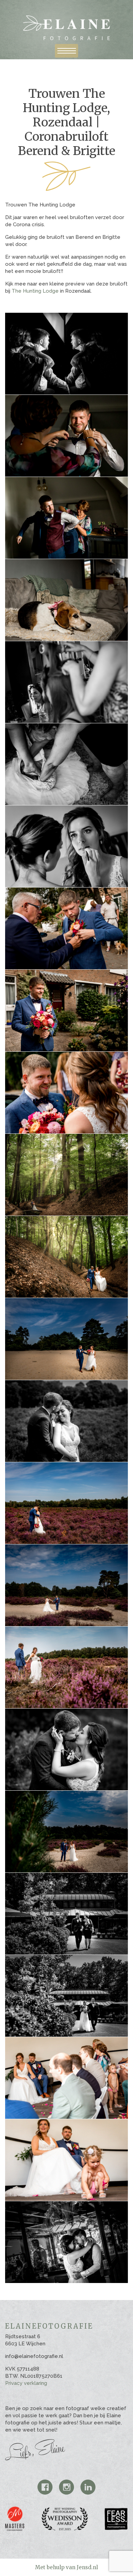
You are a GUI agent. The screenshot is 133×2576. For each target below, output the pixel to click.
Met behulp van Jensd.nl (66, 2567)
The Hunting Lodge (35, 291)
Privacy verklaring (26, 2383)
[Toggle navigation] (66, 51)
